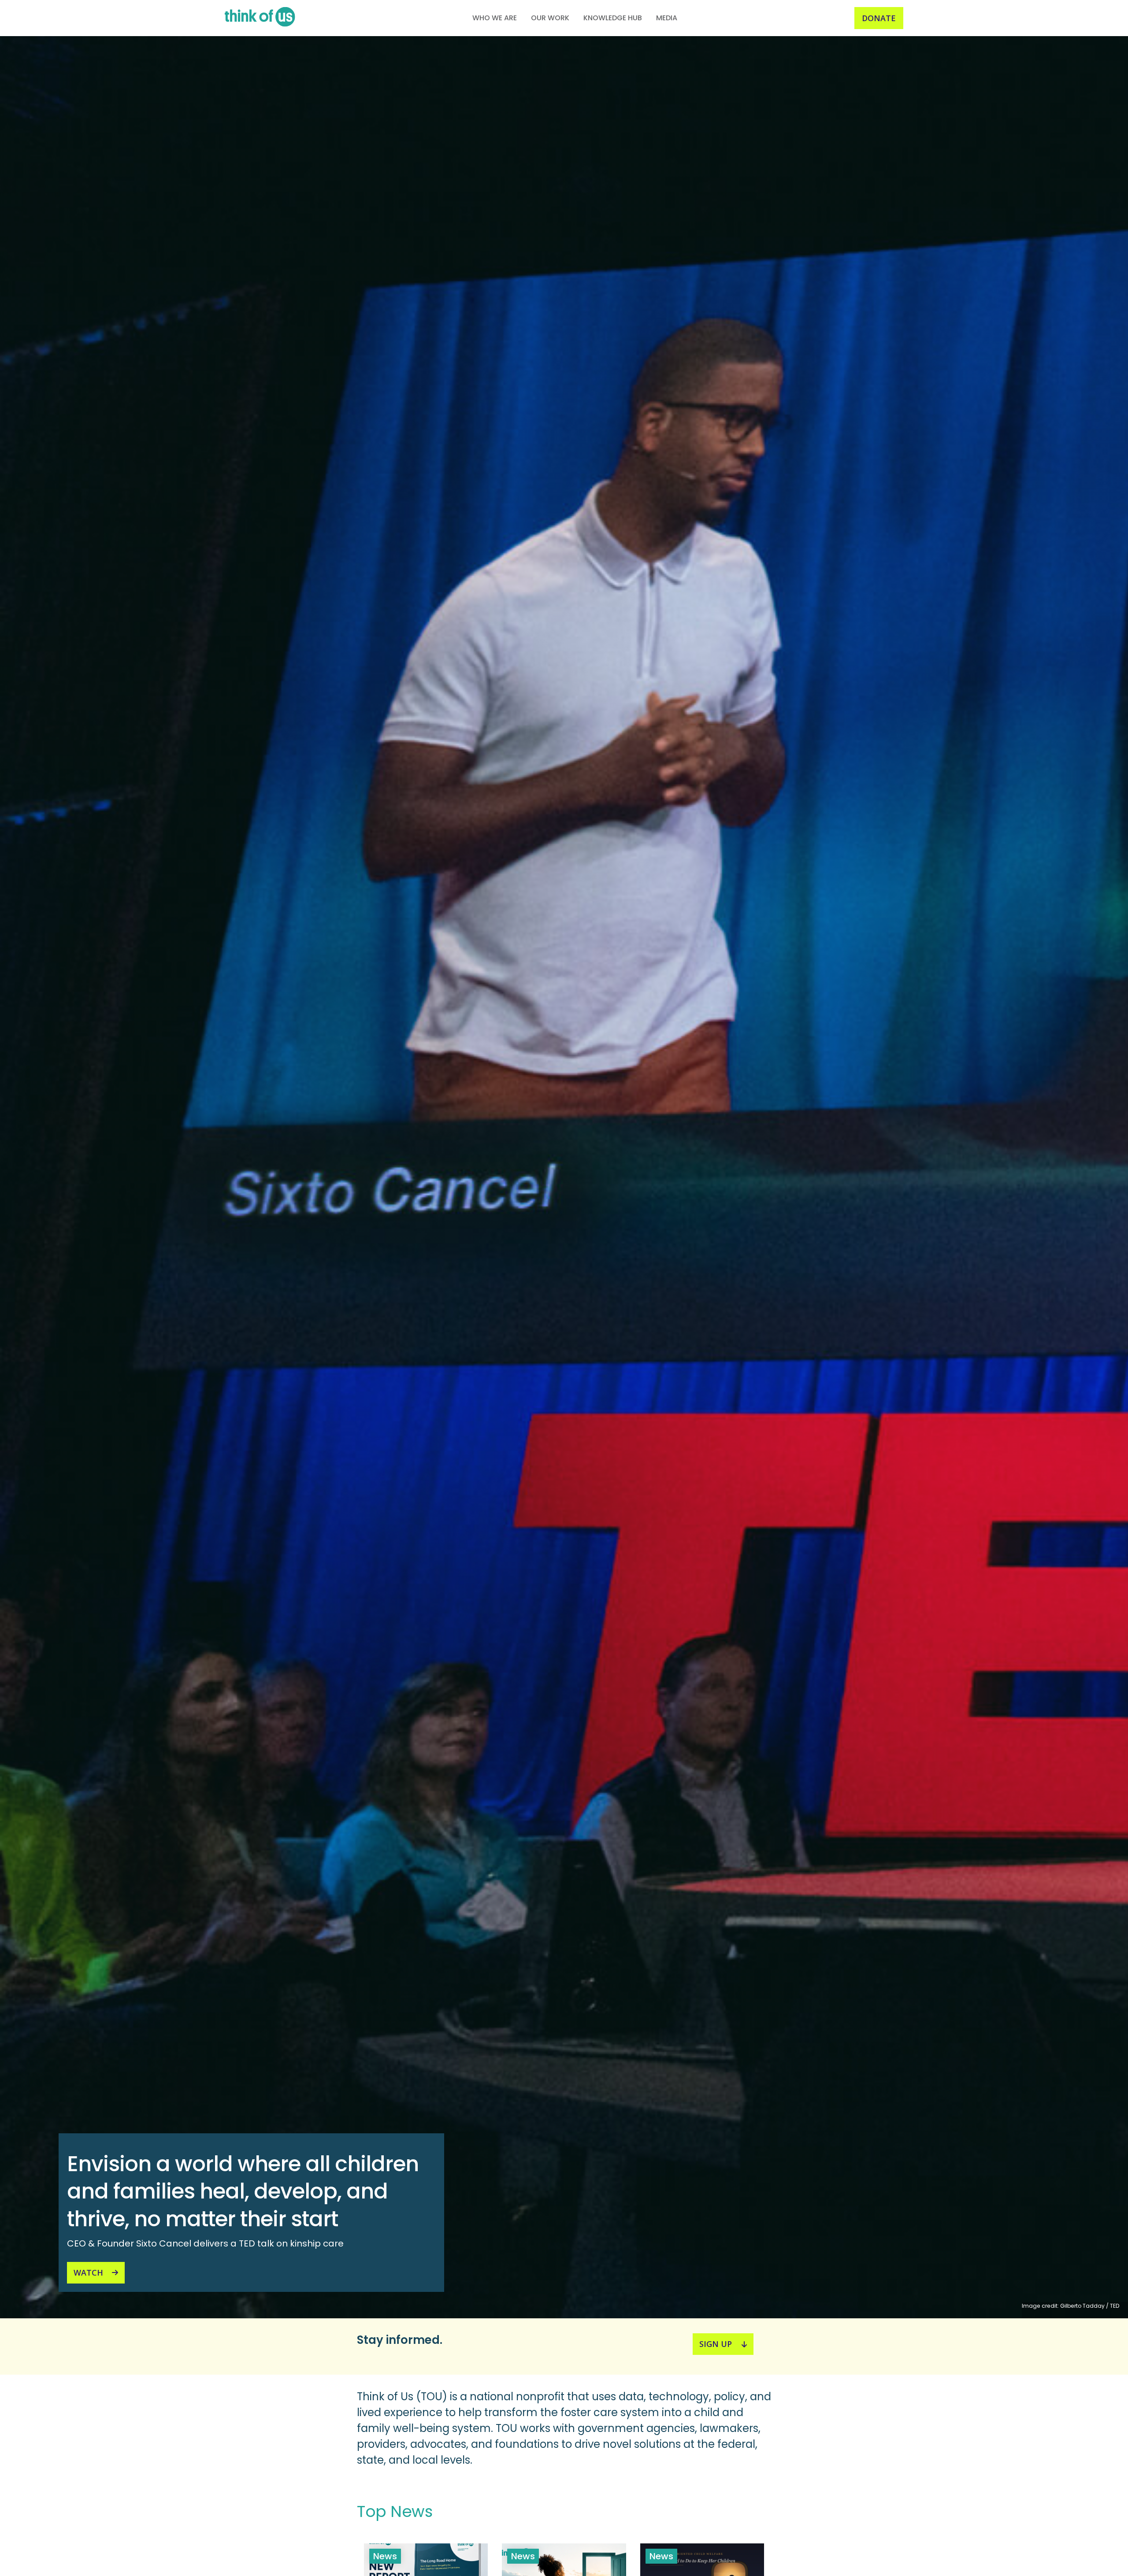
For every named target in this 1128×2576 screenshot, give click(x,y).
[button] (495, 18)
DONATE (879, 18)
